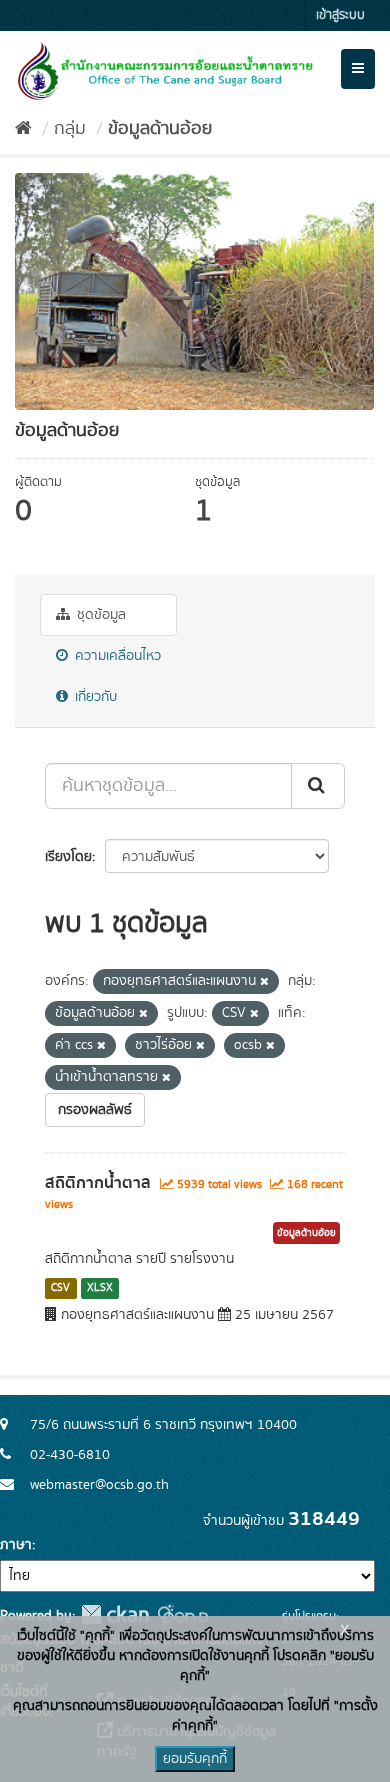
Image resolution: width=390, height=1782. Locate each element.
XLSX (100, 1288)
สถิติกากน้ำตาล (98, 1183)
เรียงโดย (68, 857)
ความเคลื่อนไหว (116, 656)
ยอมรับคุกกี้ (195, 1759)
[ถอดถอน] (264, 982)
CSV (60, 1288)
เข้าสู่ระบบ (340, 15)
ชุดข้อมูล (99, 615)
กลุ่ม (70, 129)
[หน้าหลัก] (23, 129)
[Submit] (318, 786)
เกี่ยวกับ (94, 697)
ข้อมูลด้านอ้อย (160, 129)
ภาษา (16, 1545)
